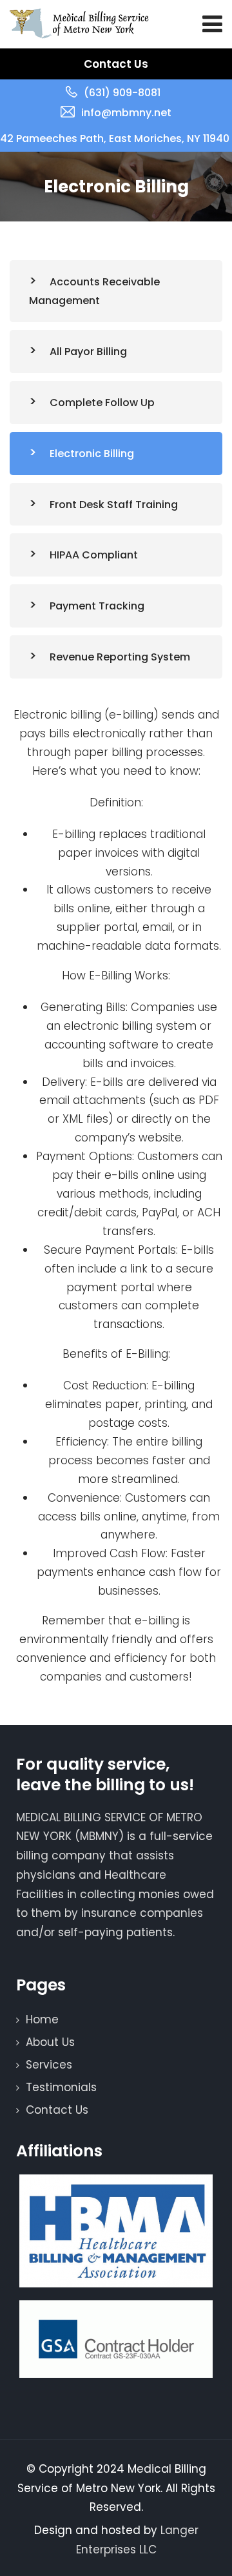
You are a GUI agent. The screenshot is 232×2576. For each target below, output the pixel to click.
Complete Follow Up (102, 403)
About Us (50, 2042)
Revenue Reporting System (120, 657)
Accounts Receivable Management (94, 291)
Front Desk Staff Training (114, 505)
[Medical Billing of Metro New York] (79, 24)
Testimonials (61, 2087)
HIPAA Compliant (94, 555)
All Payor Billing (88, 352)
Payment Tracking (97, 606)
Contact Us (116, 64)
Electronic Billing (92, 454)
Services (49, 2065)
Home (42, 2019)
